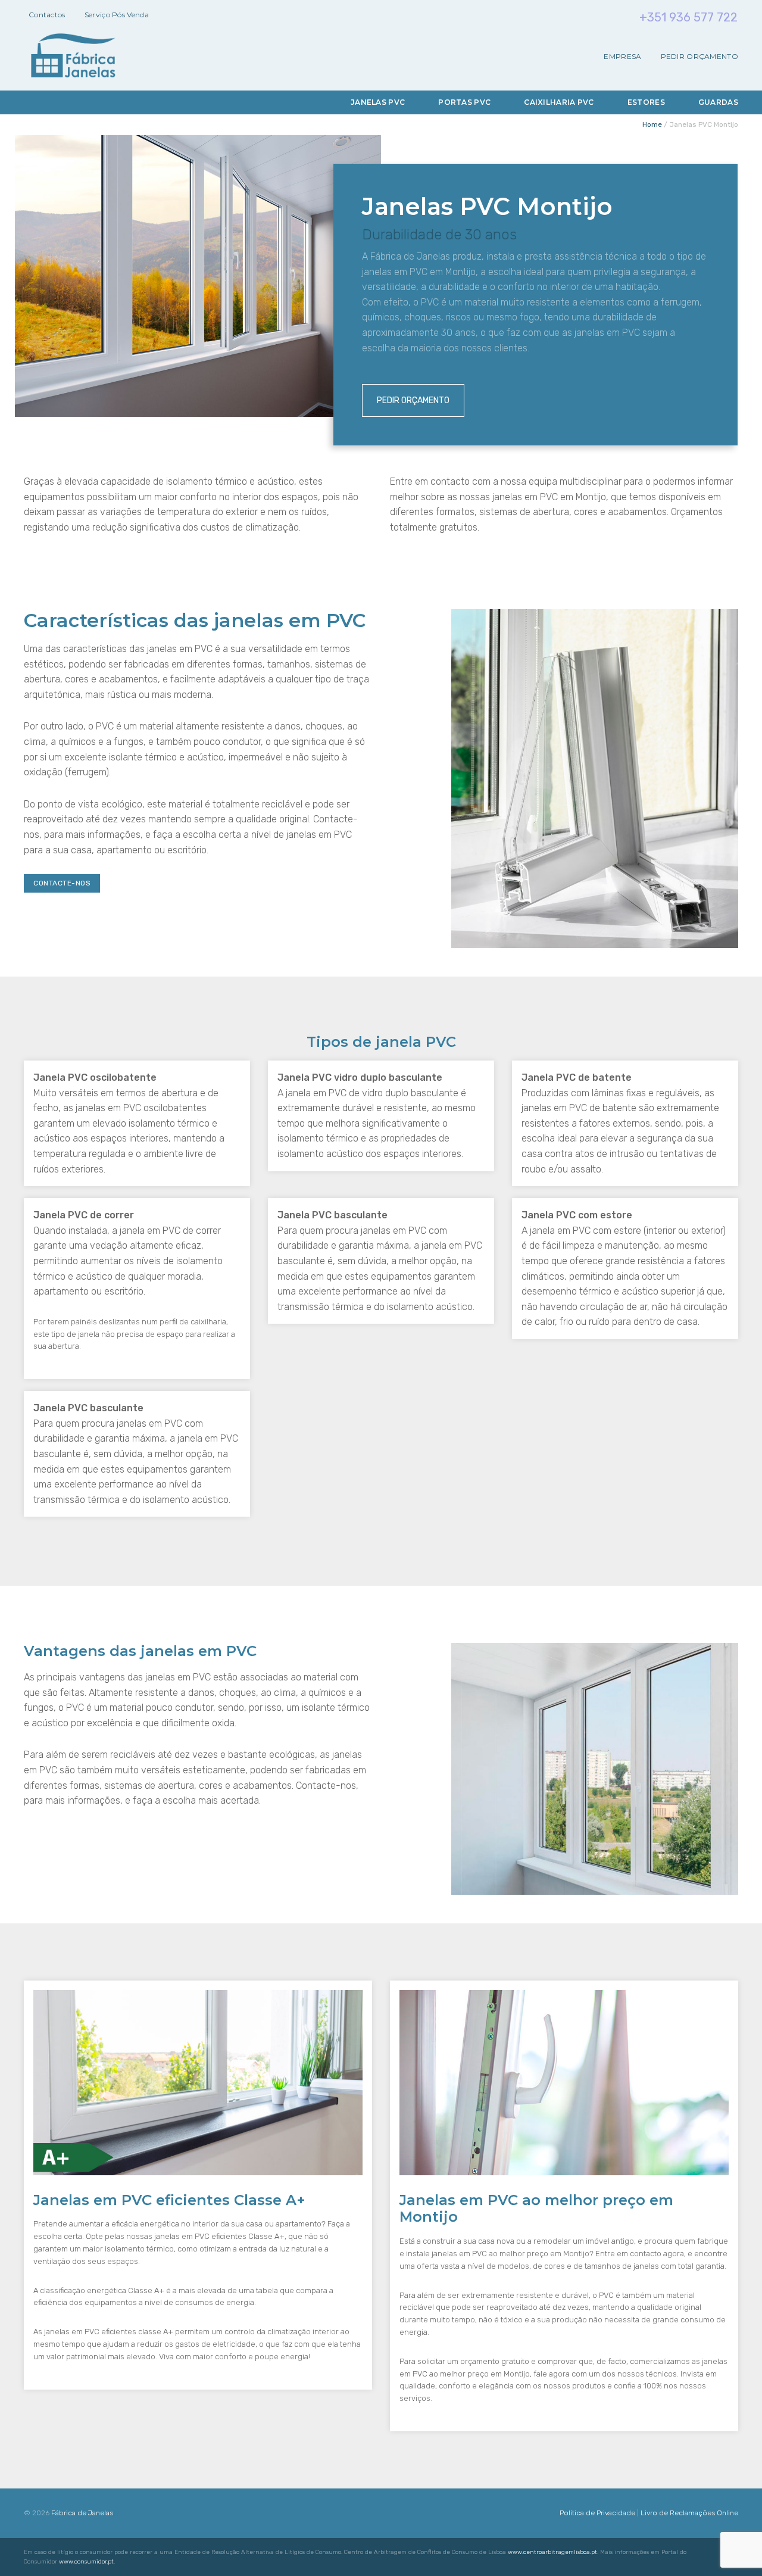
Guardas (718, 102)
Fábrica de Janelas (82, 2513)
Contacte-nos (62, 883)
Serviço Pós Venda (117, 15)
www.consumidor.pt (86, 2562)
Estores (646, 102)
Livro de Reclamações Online (689, 2513)
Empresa (622, 57)
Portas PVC (464, 102)
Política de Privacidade (597, 2513)
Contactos (47, 15)
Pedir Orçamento (700, 57)
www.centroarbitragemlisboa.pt (552, 2552)
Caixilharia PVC (559, 102)
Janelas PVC (378, 102)
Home (652, 124)
